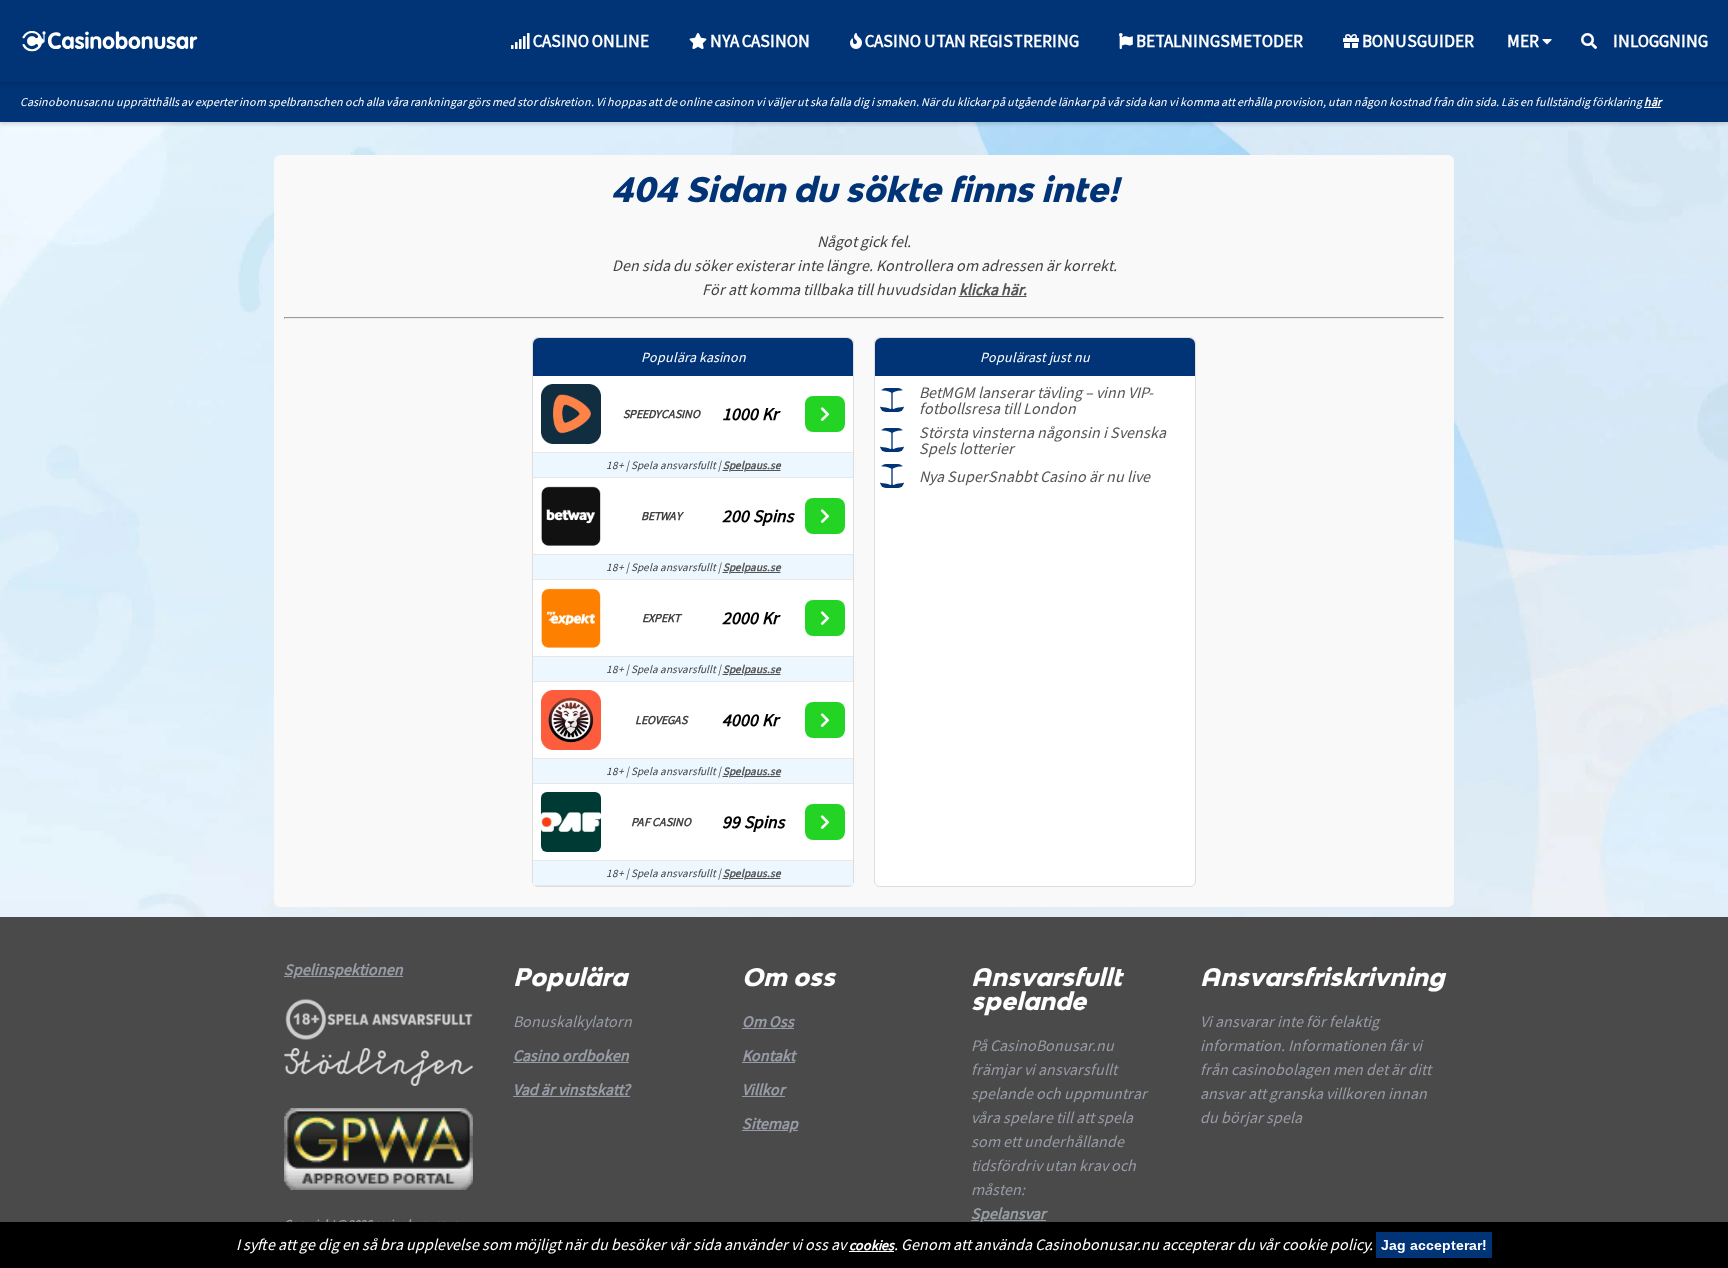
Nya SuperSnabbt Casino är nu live (1034, 476)
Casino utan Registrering (970, 41)
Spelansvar (1008, 1213)
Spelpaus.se (752, 465)
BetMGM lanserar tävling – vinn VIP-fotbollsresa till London (1036, 400)
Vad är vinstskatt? (571, 1089)
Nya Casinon (758, 41)
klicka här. (993, 289)
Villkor (763, 1089)
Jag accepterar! (1434, 1245)
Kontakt (768, 1055)
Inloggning (1660, 41)
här (1652, 101)
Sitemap (770, 1123)
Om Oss (768, 1021)
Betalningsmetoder (1218, 41)
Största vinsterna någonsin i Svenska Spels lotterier (1042, 440)
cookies (871, 1245)
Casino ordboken (571, 1055)
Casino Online (589, 41)
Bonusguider (1416, 41)
